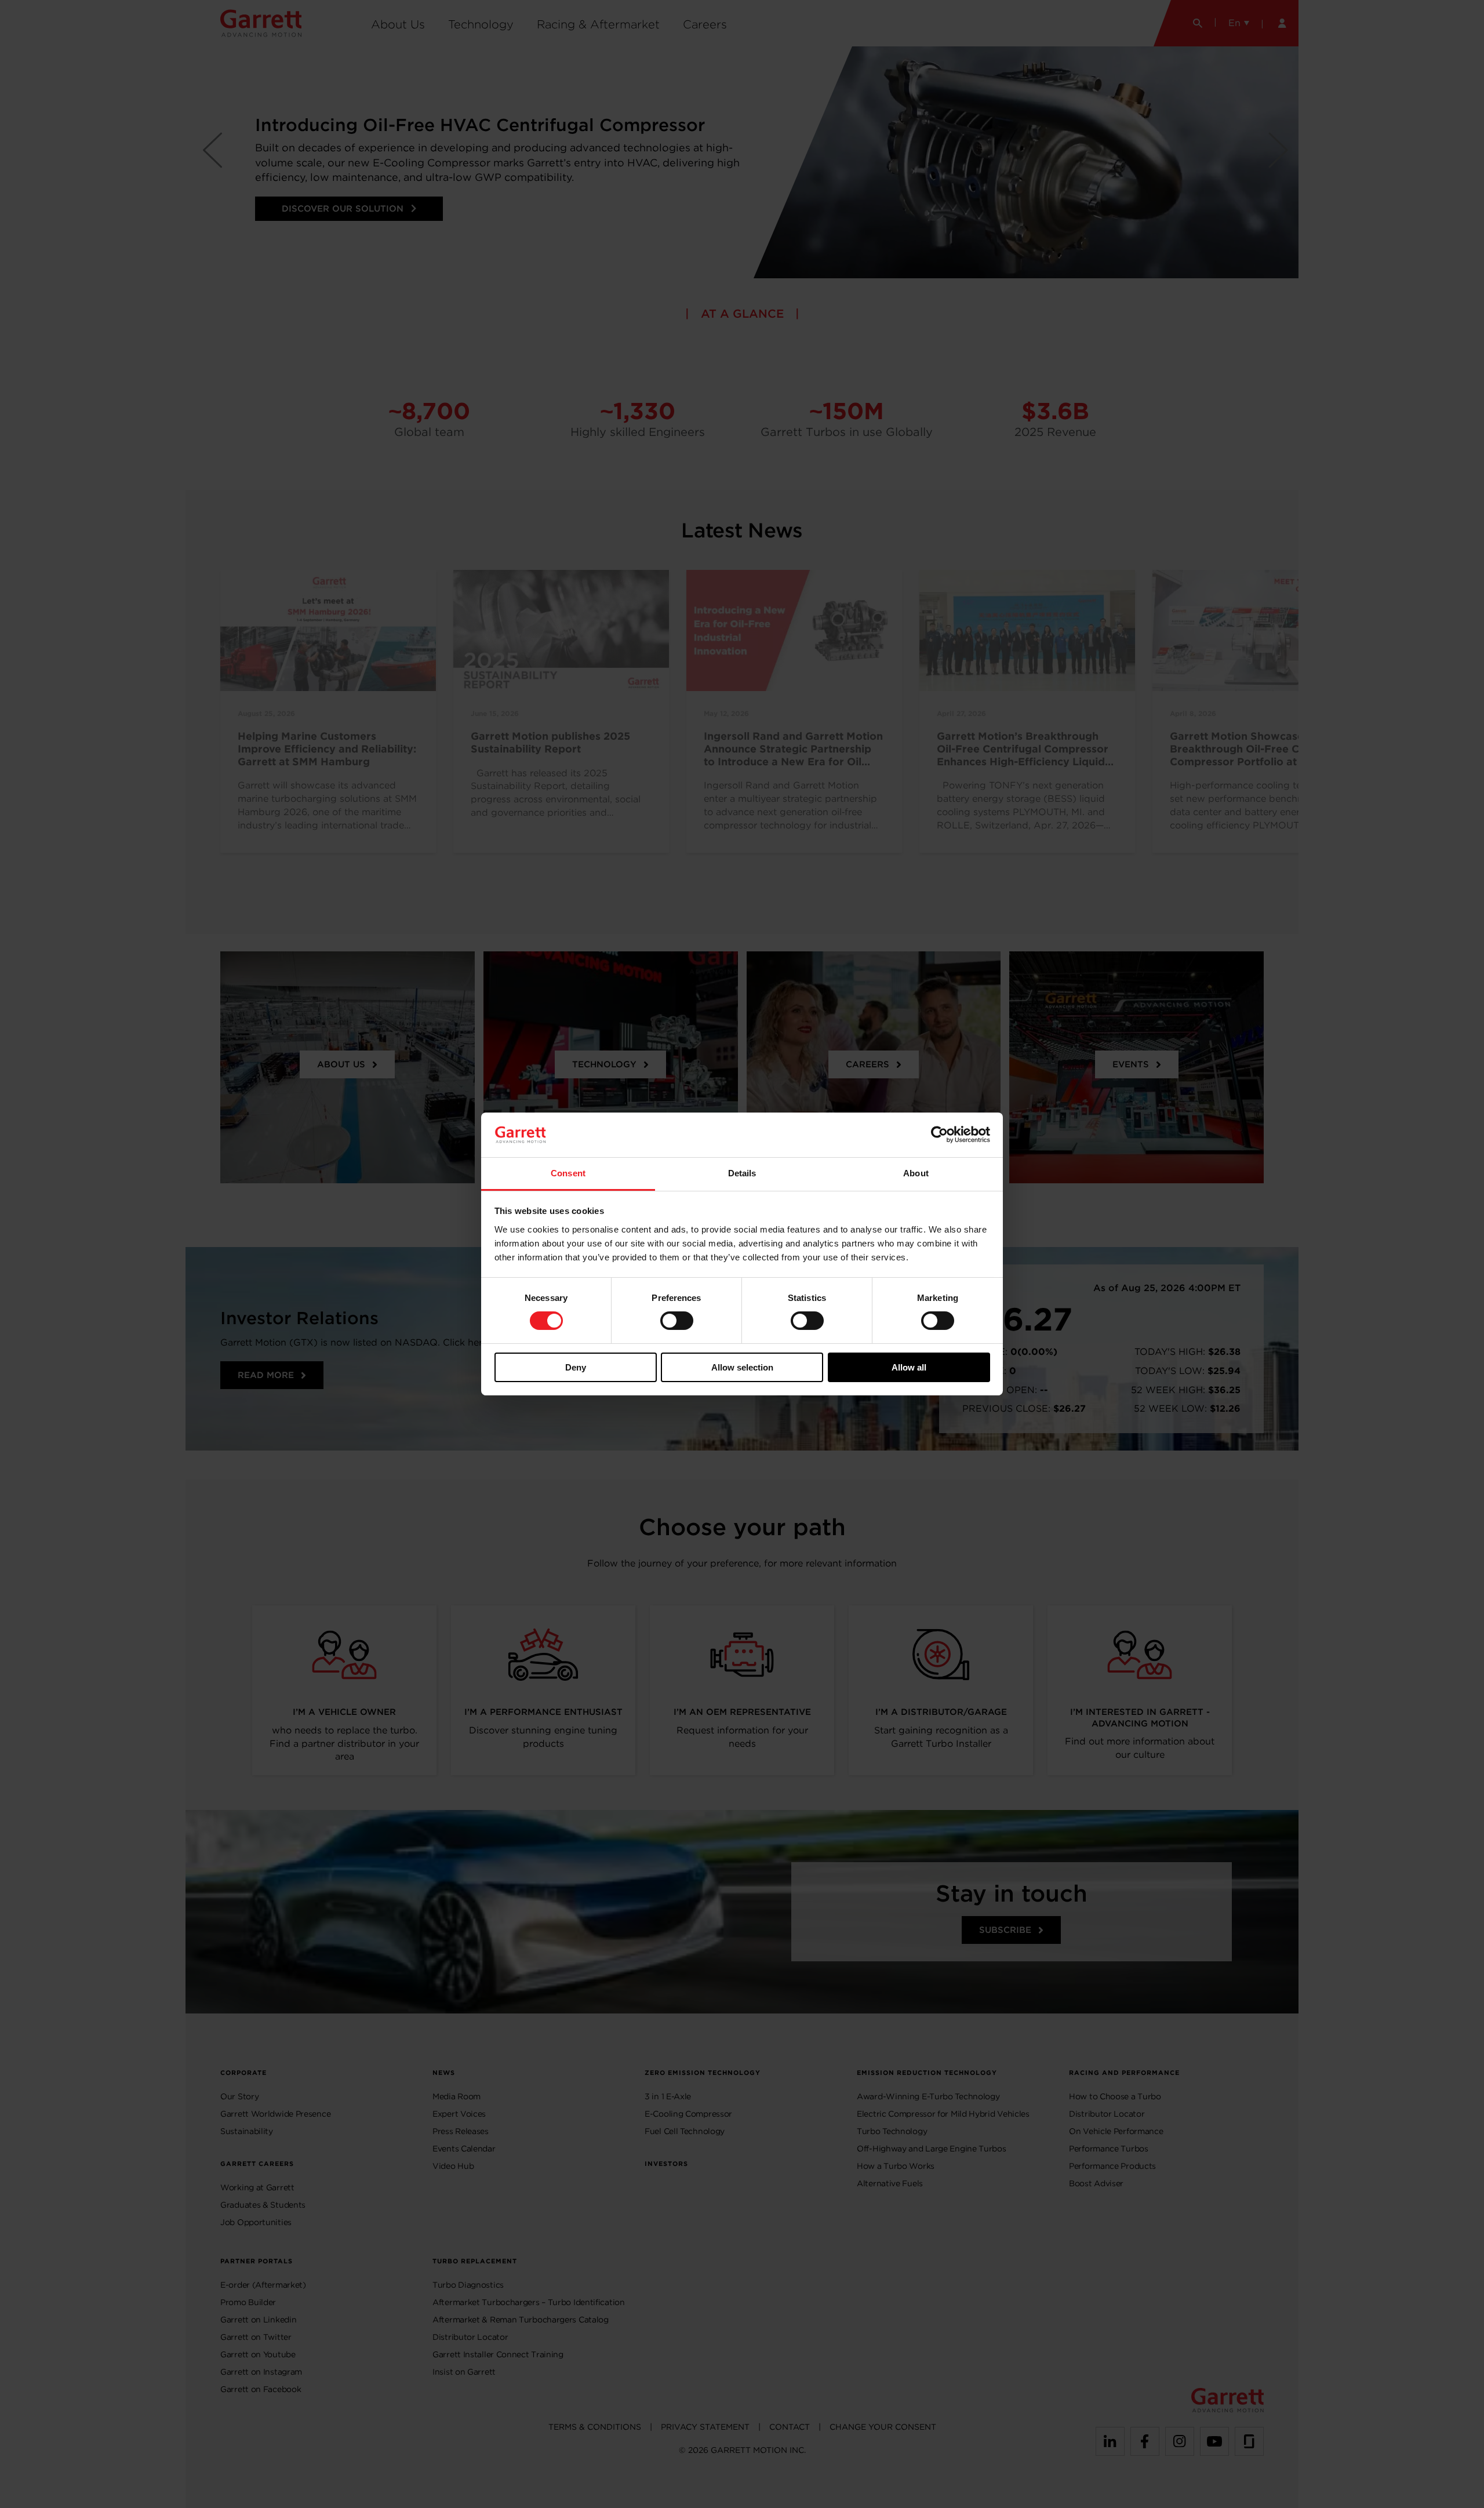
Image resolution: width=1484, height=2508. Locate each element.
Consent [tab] (568, 1173)
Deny (576, 1367)
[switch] (677, 1321)
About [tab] (916, 1173)
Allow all (909, 1367)
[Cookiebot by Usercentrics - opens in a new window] (939, 1135)
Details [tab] (742, 1173)
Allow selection (742, 1367)
